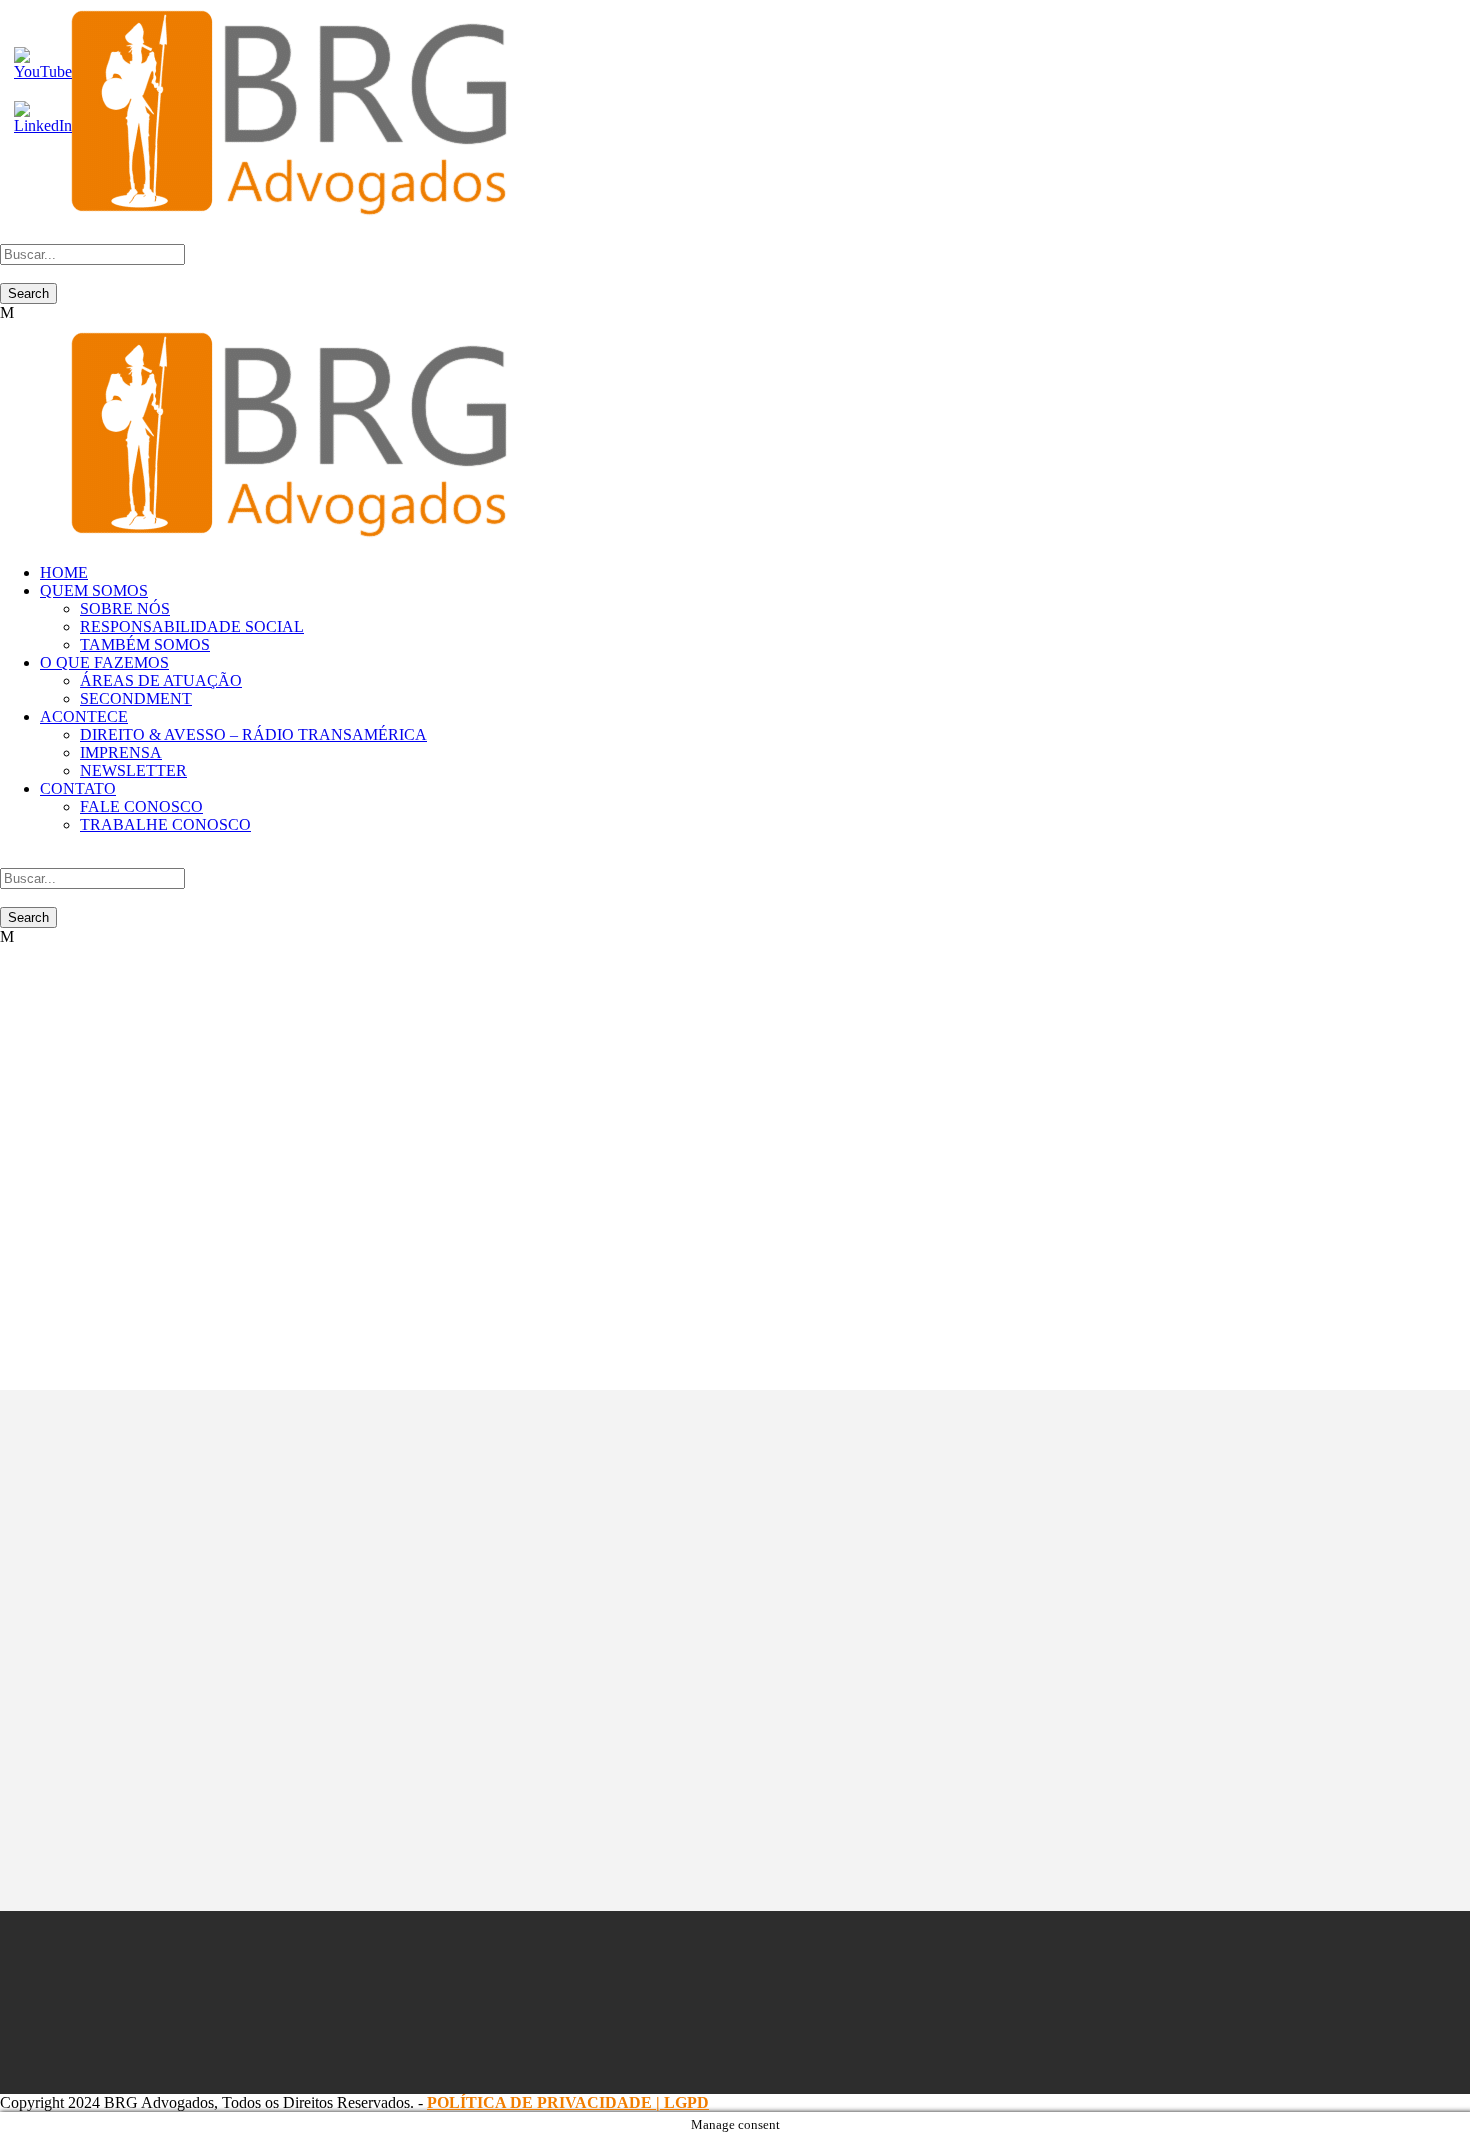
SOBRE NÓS (125, 608)
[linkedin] (679, 2002)
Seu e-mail (298, 1532)
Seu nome (296, 1473)
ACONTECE (84, 716)
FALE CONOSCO (141, 806)
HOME (64, 572)
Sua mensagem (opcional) (346, 1650)
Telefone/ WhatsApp (330, 1591)
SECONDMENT (136, 698)
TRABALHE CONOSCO (165, 824)
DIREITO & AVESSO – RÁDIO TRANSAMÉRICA (253, 734)
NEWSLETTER (133, 770)
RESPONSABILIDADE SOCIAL (192, 626)
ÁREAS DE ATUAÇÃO (161, 680)
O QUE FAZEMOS (104, 662)
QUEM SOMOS (94, 590)
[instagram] (791, 2002)
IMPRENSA (121, 752)
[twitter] (735, 2002)
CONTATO (78, 788)
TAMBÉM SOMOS (145, 644)
